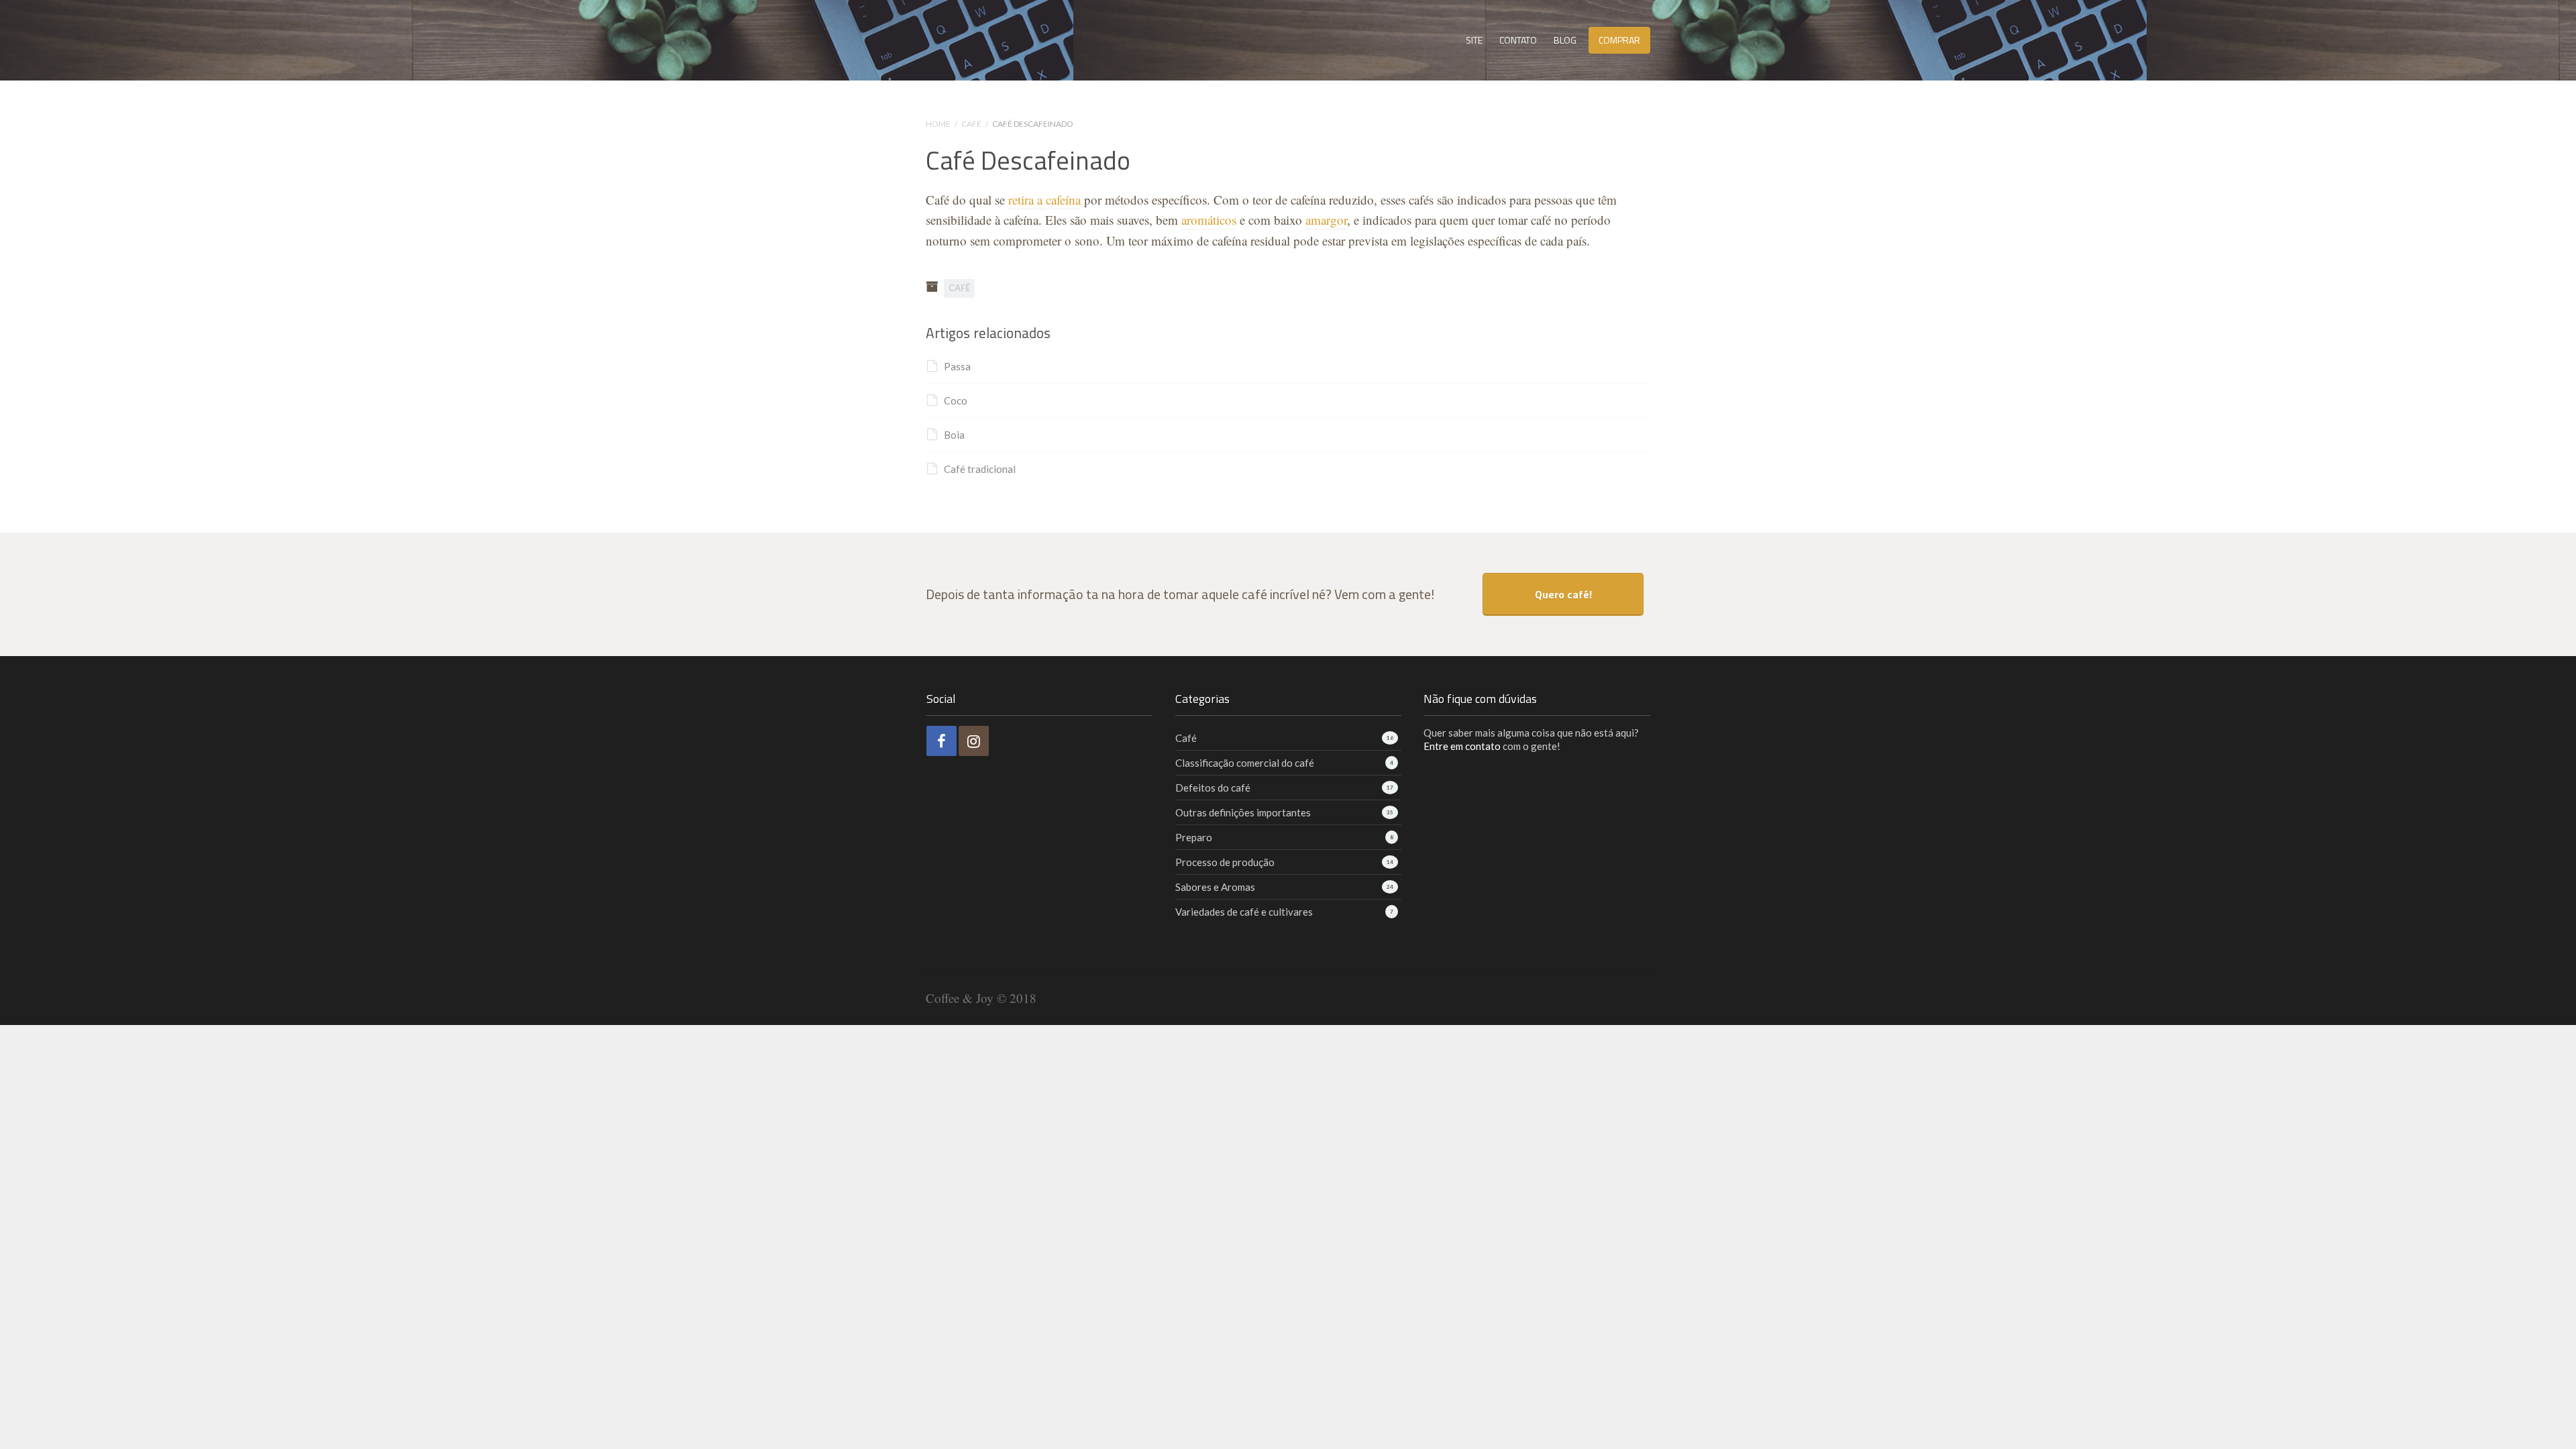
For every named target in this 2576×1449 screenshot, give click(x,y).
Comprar (1619, 40)
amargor (1326, 220)
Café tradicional (980, 469)
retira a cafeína (1044, 200)
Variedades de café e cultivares (1244, 912)
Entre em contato (1462, 746)
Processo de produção (1225, 862)
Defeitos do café (1213, 788)
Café (971, 124)
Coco (956, 400)
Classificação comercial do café (1245, 763)
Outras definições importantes (1243, 812)
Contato (1518, 40)
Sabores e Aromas (1215, 887)
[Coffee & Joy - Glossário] (1002, 36)
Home (938, 124)
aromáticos (1209, 220)
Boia (954, 435)
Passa (957, 366)
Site (1474, 40)
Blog (1565, 40)
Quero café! (1563, 594)
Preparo (1194, 837)
